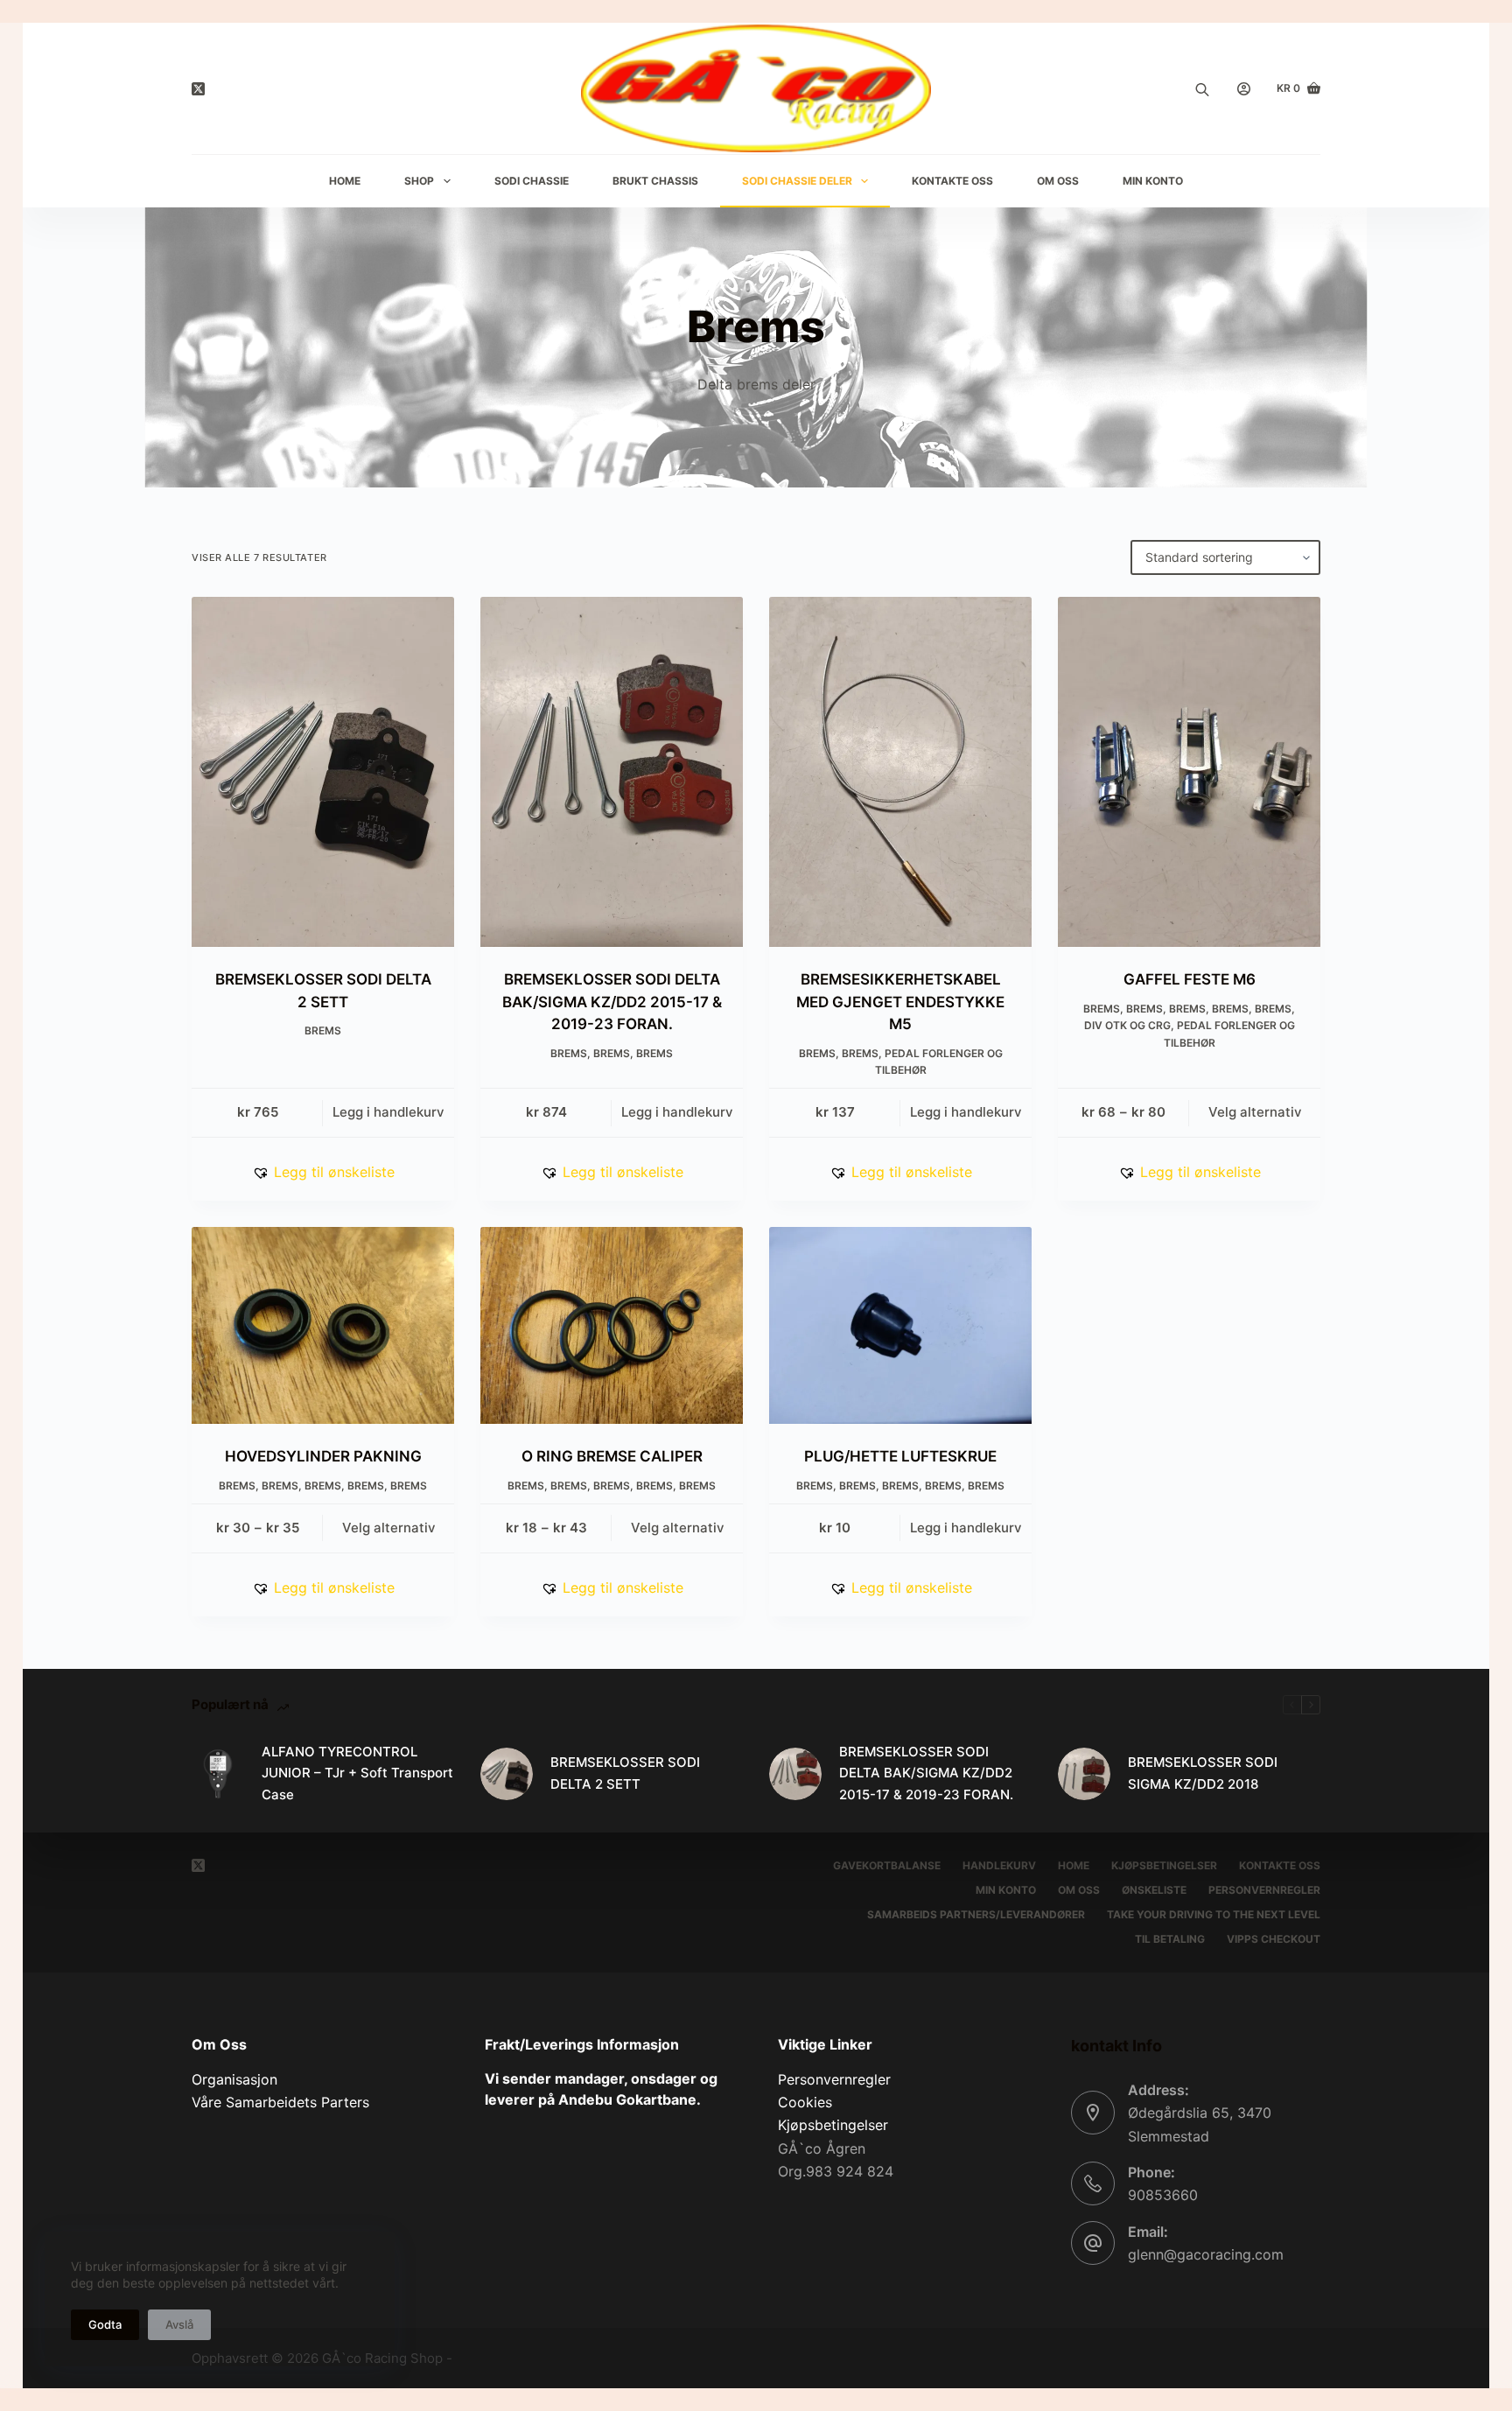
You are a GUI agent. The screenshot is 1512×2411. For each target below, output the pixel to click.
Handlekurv (999, 1865)
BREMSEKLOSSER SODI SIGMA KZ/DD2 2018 (1203, 1773)
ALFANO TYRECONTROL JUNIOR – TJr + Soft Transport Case (357, 1773)
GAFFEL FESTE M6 (1190, 979)
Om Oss (1058, 181)
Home (345, 181)
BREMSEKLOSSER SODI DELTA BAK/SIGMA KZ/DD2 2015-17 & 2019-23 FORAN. (612, 1002)
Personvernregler (1264, 1890)
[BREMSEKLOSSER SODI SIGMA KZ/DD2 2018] (1084, 1774)
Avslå (179, 2324)
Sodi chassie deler (797, 181)
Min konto (1006, 1890)
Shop (419, 181)
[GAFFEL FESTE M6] (1189, 772)
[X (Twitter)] (198, 89)
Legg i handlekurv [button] (388, 1112)
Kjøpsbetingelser (1164, 1865)
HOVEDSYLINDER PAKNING (323, 1456)
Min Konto (1153, 181)
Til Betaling (1170, 1939)
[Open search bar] (1202, 88)
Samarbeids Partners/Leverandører (976, 1914)
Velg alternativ (1255, 1112)
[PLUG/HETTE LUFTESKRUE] (900, 1325)
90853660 (1163, 2195)
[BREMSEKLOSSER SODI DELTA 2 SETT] (323, 772)
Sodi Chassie (532, 181)
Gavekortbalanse (887, 1865)
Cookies (805, 2102)
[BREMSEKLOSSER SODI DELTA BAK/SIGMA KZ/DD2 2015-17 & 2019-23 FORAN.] (612, 772)
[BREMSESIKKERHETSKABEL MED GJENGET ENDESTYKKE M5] (900, 772)
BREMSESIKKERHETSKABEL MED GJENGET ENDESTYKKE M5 (900, 1002)
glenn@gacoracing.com (1206, 2254)
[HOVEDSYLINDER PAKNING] (323, 1325)
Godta (105, 2324)
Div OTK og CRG (1127, 1025)
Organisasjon (234, 2079)
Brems (323, 1030)
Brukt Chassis (655, 181)
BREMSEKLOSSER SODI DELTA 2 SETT (625, 1773)
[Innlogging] (1244, 89)
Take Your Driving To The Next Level (1214, 1914)
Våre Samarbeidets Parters (280, 2102)
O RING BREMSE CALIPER (612, 1456)
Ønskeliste (1154, 1890)
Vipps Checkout (1274, 1939)
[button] (323, 1172)
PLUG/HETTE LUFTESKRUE (900, 1456)
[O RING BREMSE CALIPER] (612, 1325)
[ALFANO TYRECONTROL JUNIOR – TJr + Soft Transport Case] (218, 1774)
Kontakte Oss (952, 181)
